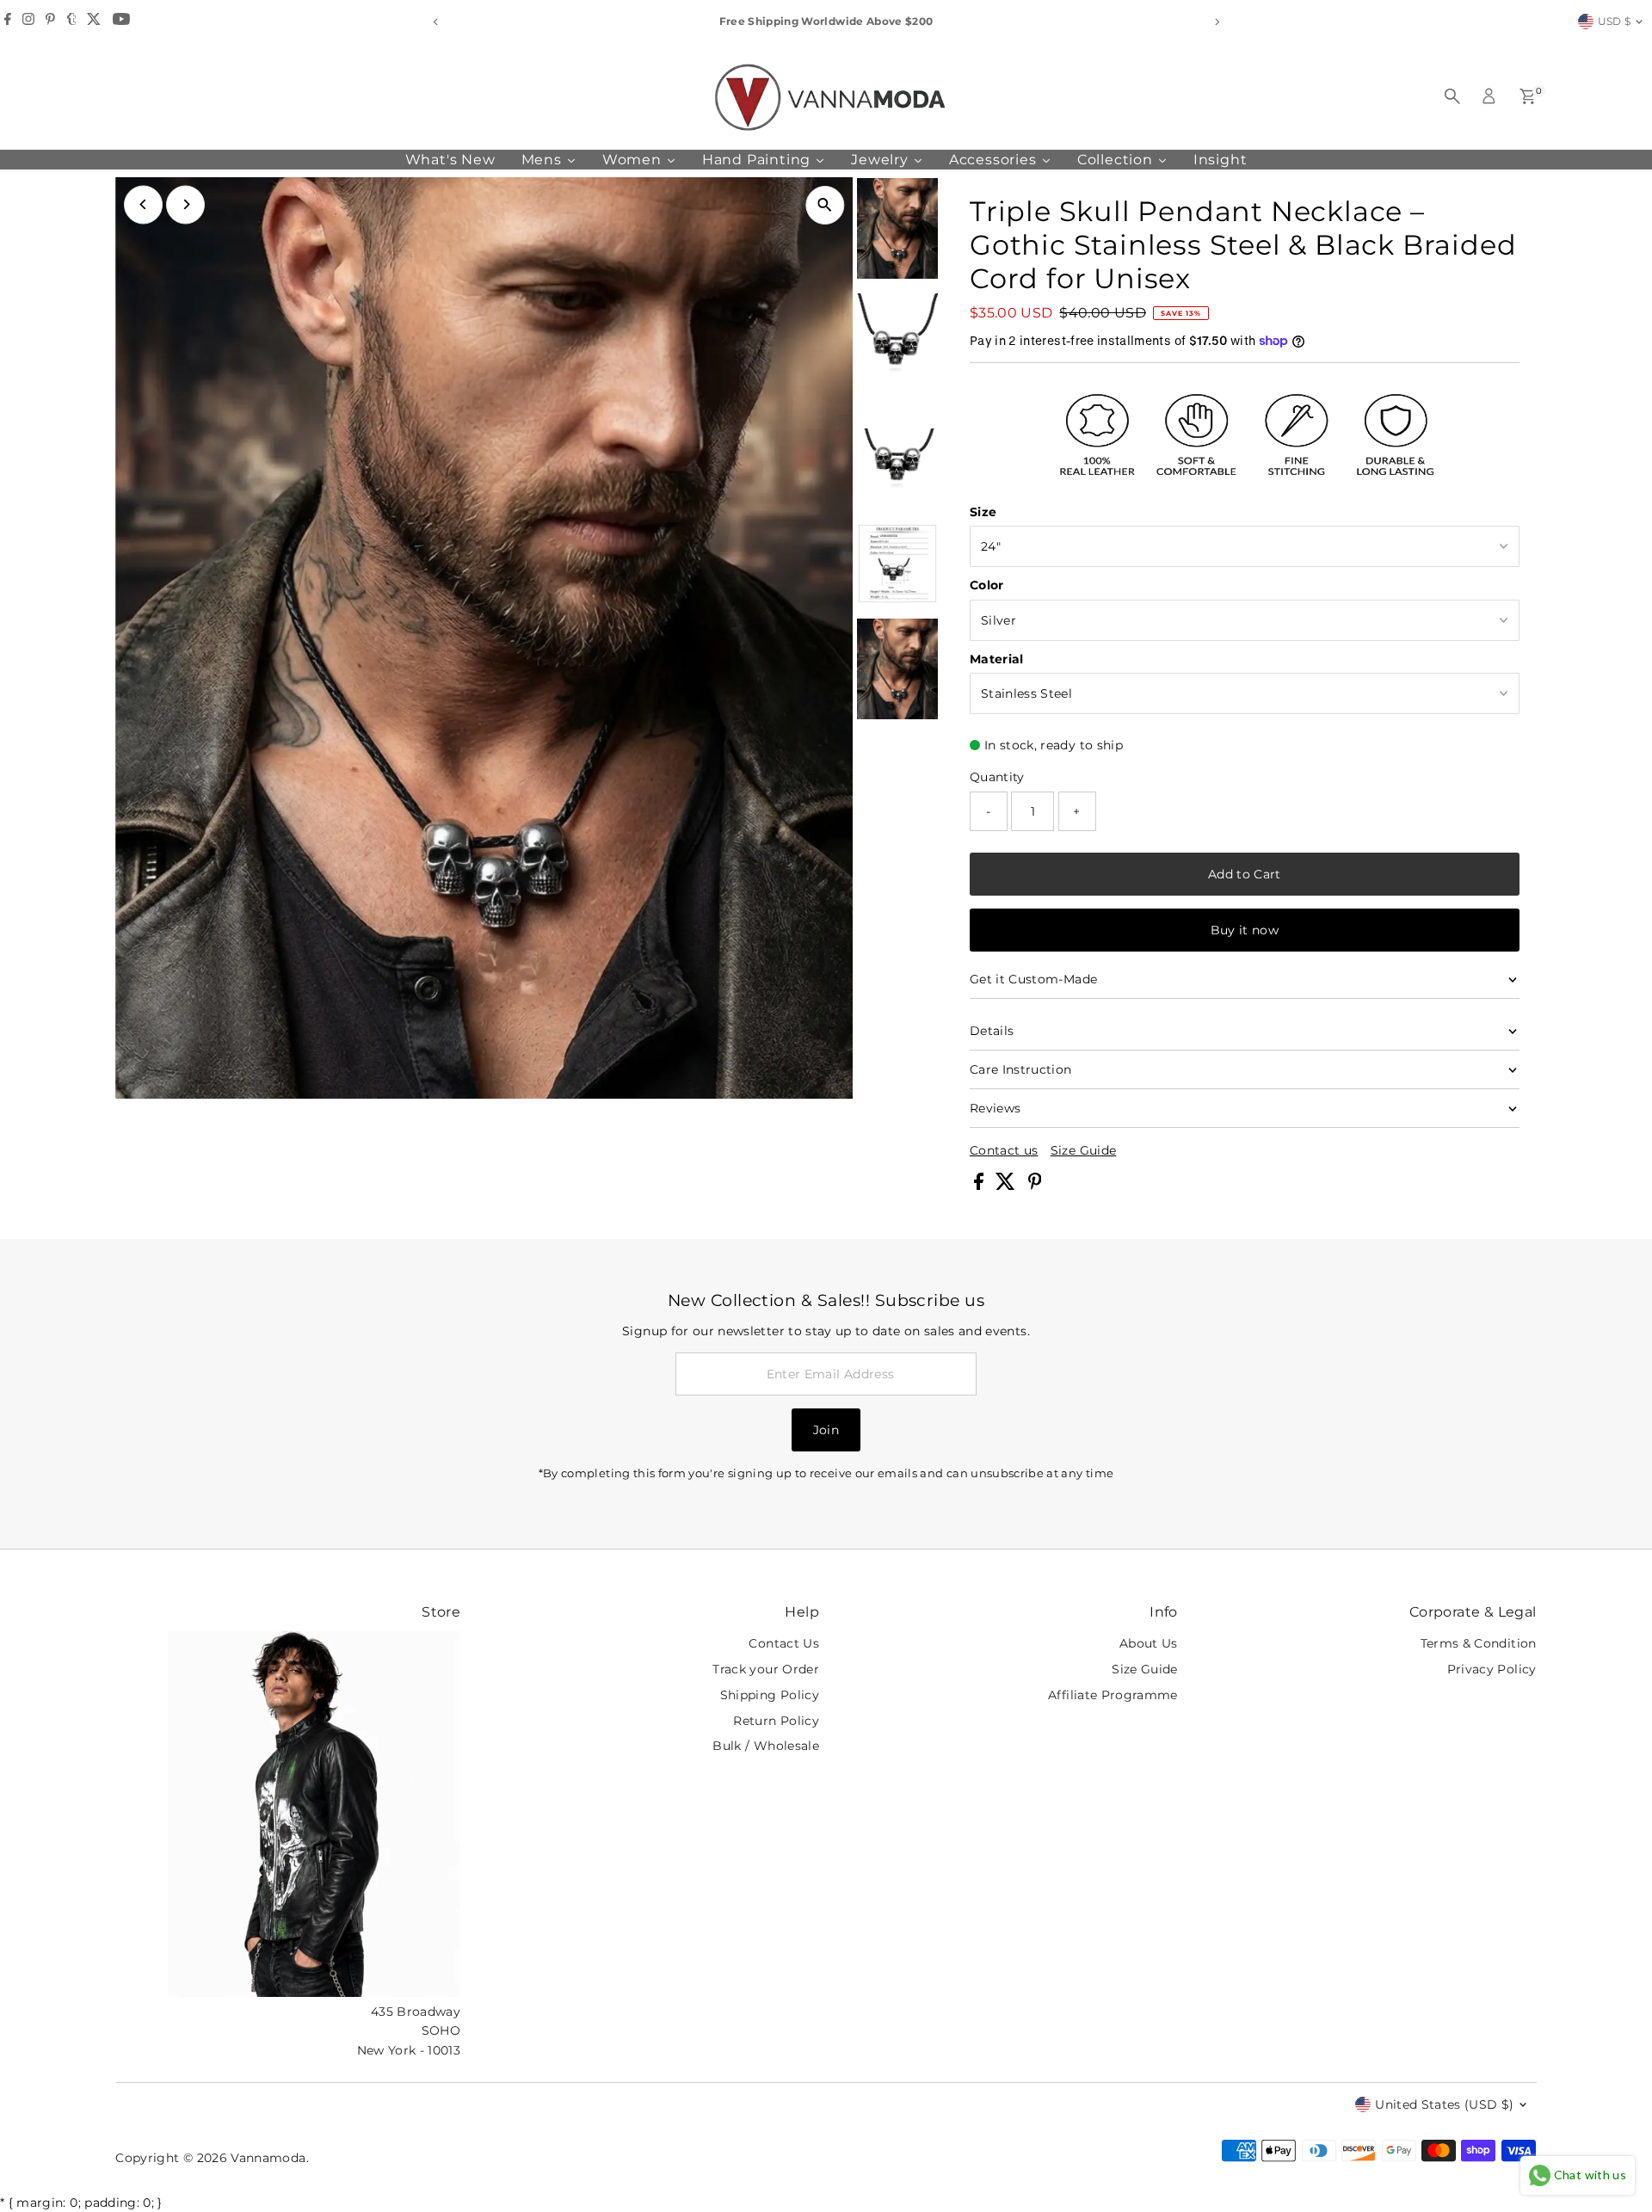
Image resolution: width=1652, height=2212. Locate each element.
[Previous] (436, 22)
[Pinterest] (50, 22)
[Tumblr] (72, 22)
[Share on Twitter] (1007, 1186)
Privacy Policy (1492, 1669)
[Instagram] (28, 22)
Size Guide (1084, 1150)
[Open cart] (1528, 96)
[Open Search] (1452, 96)
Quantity (997, 777)
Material (997, 659)
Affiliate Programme (1113, 1695)
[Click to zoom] (825, 205)
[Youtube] (121, 22)
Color (987, 585)
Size (983, 512)
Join (826, 1430)
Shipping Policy (770, 1695)
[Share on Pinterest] (1035, 1186)
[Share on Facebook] (980, 1186)
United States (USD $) (1444, 2104)
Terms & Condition (1479, 1643)
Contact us (1004, 1150)
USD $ (1615, 21)
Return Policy (776, 1721)
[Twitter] (94, 22)
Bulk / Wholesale (766, 1746)
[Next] (1216, 22)
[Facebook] (8, 22)
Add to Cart (1245, 874)
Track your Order (766, 1669)
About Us (1149, 1643)
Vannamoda (268, 2158)
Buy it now (1245, 930)
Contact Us (784, 1643)
